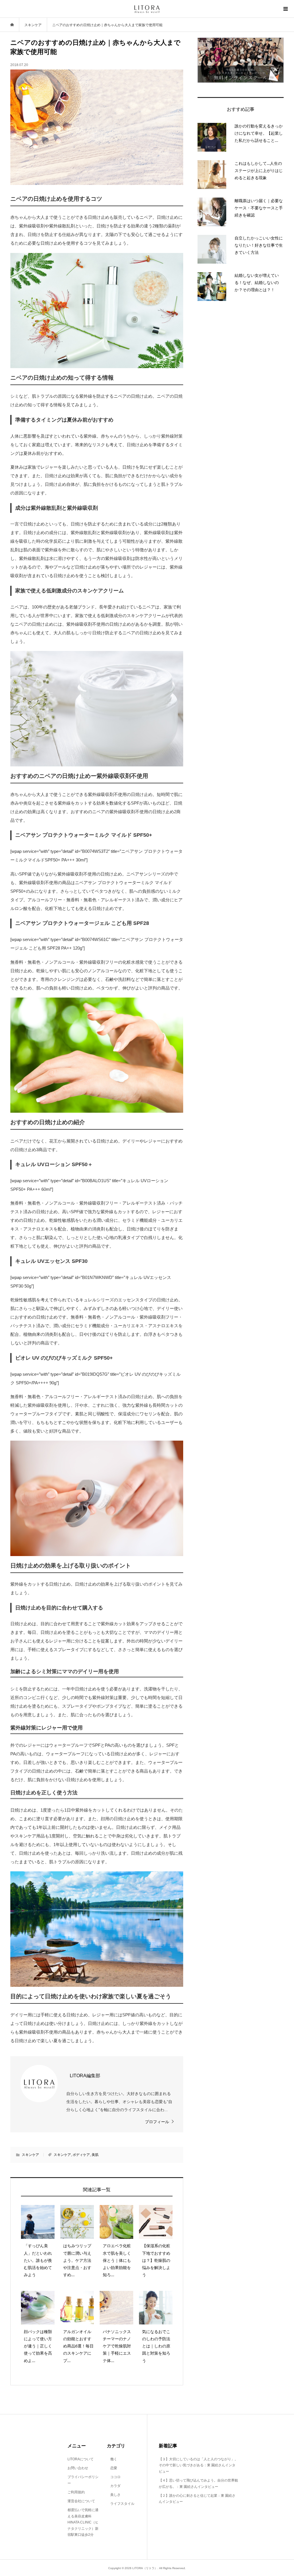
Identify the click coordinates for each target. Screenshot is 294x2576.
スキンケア (30, 2155)
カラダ (114, 2486)
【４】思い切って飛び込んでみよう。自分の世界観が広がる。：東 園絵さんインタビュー (198, 2484)
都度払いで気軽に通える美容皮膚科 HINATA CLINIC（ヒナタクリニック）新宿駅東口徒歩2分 (83, 2522)
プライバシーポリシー (83, 2480)
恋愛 (112, 2468)
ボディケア (81, 2155)
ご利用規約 (76, 2492)
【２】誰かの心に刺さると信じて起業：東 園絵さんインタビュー (197, 2499)
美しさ (114, 2495)
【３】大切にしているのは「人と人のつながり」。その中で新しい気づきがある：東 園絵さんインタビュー (198, 2465)
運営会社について (81, 2501)
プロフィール (157, 2122)
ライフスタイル (121, 2504)
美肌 (95, 2155)
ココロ (114, 2477)
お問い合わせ (78, 2468)
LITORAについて (81, 2459)
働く (112, 2459)
